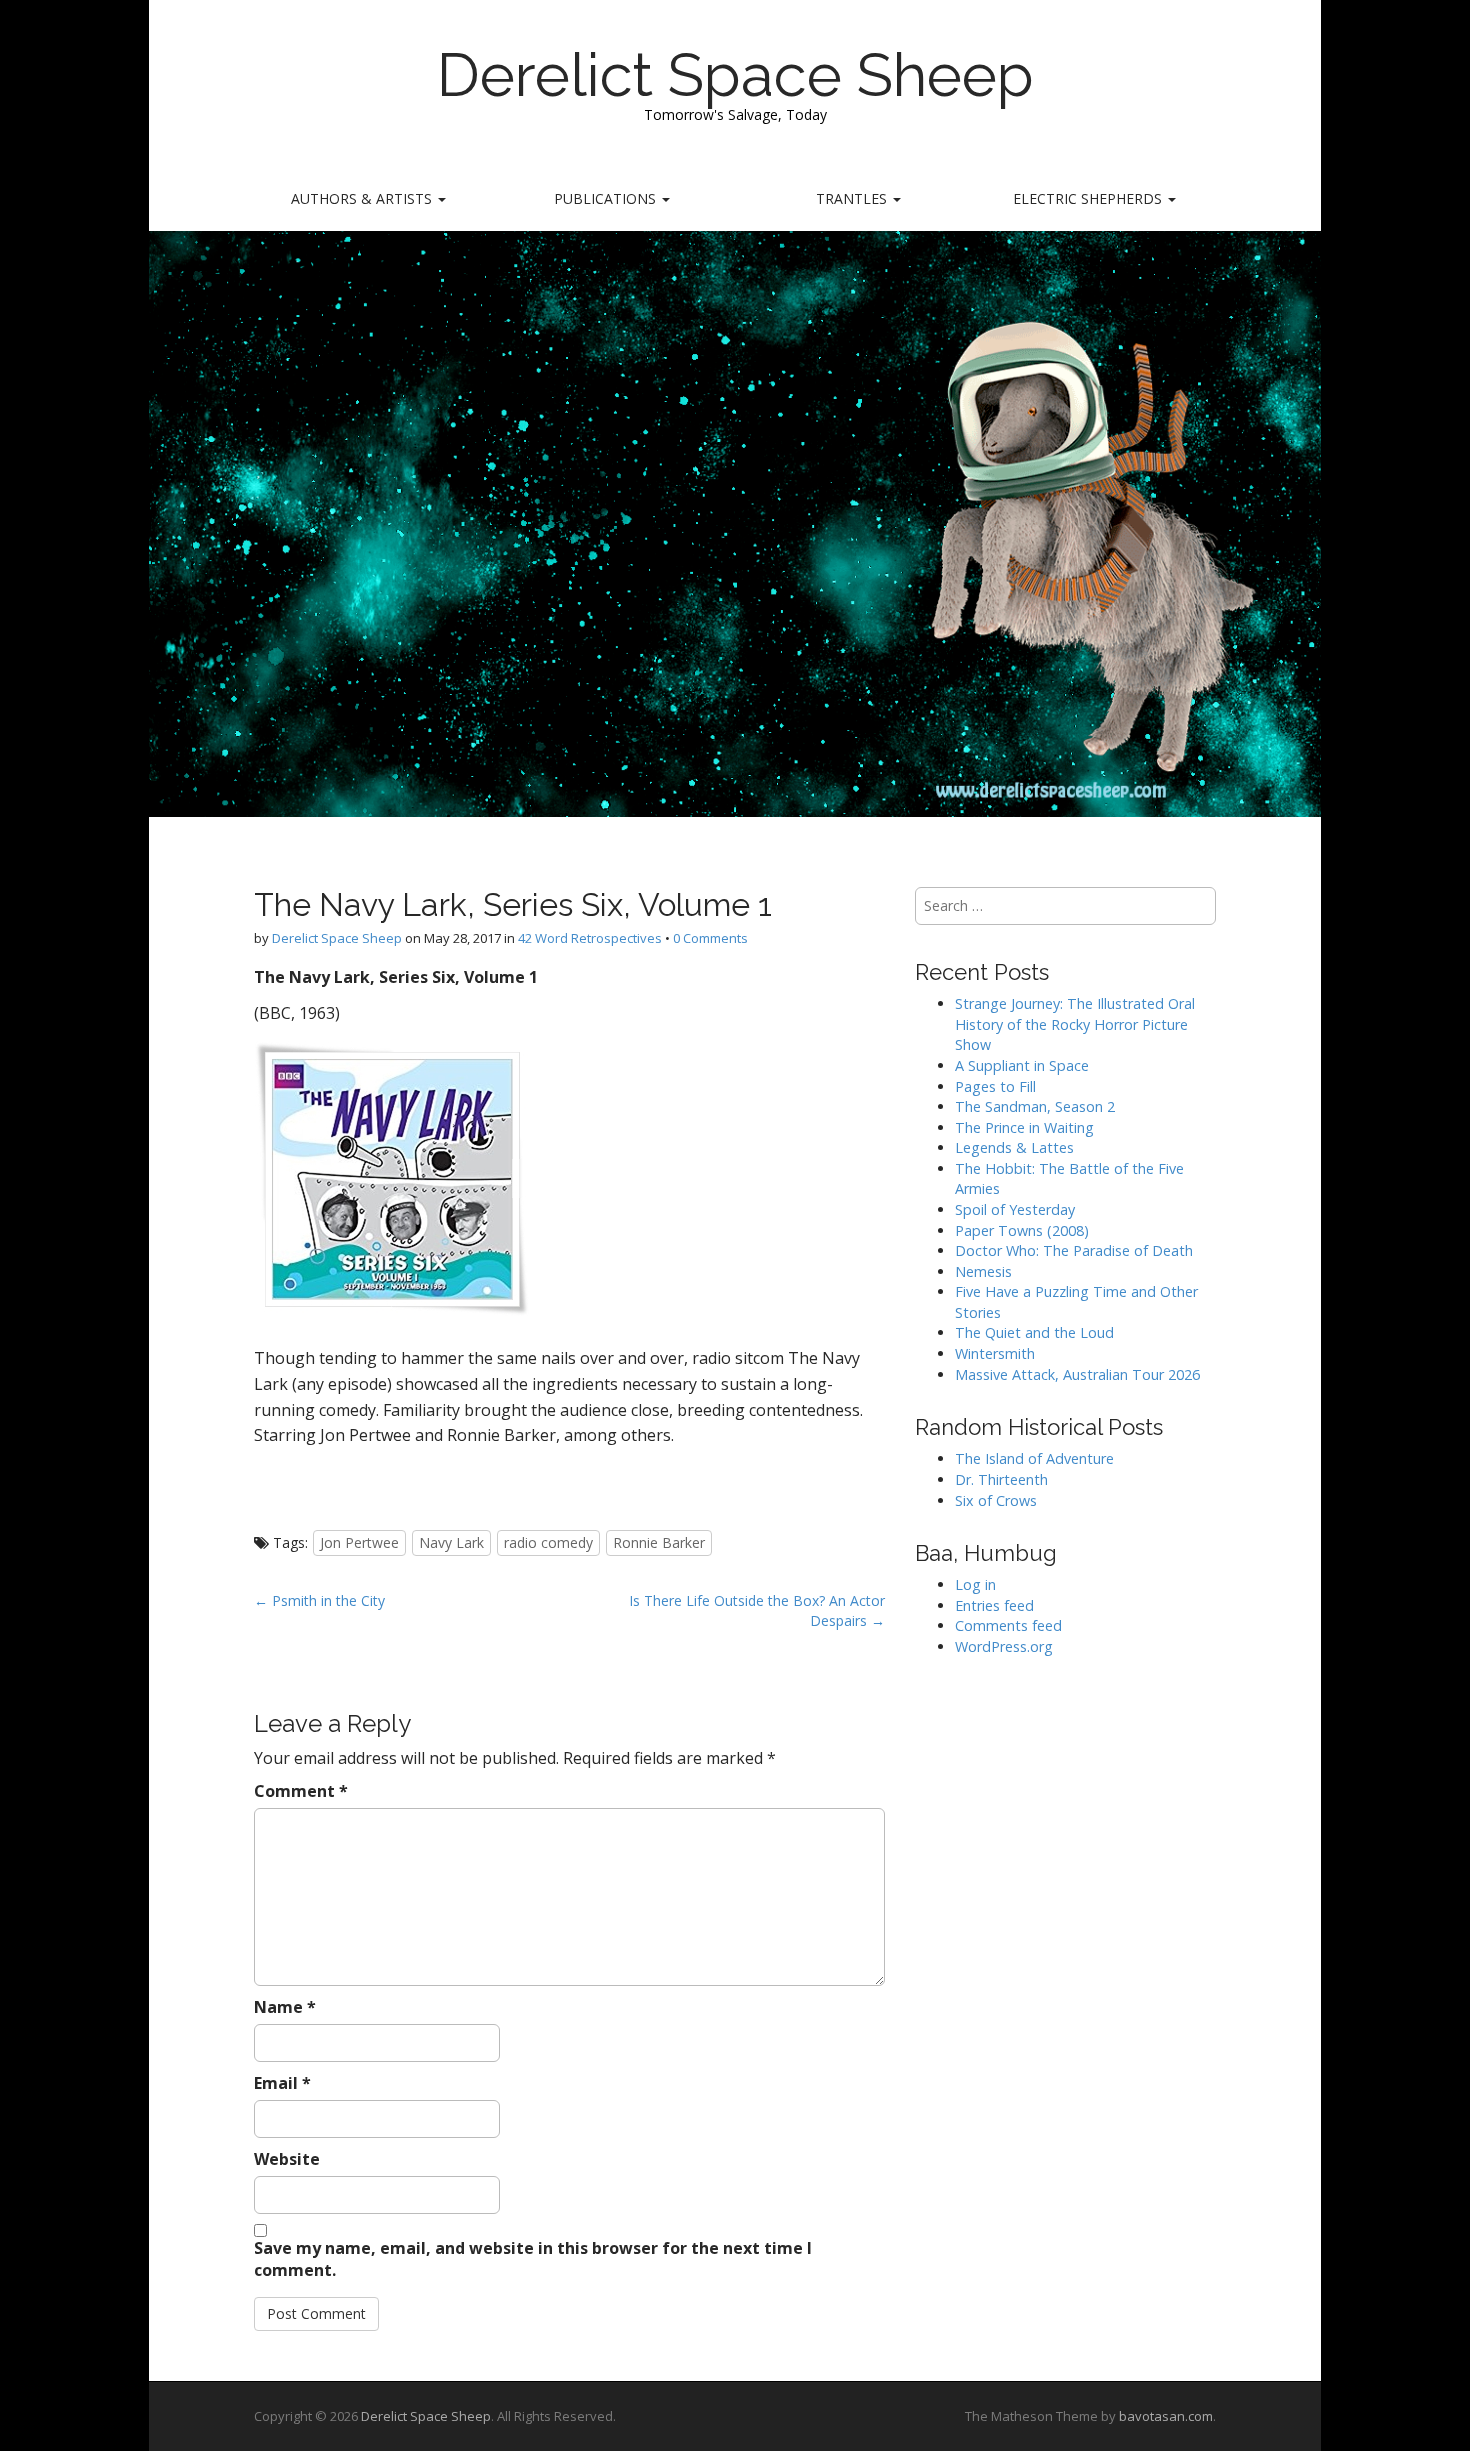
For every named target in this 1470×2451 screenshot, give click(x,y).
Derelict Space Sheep (735, 75)
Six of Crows (996, 1500)
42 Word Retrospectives (590, 938)
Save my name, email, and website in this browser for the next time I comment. (533, 2259)
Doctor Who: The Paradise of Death (1074, 1250)
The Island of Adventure (1034, 1458)
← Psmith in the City (319, 1600)
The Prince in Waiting (1024, 1127)
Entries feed (994, 1605)
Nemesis (983, 1271)
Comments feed (1008, 1625)
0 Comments (710, 938)
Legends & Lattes (1014, 1147)
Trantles (853, 198)
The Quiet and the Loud (1034, 1332)
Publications (607, 198)
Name (285, 2007)
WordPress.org (1004, 1646)
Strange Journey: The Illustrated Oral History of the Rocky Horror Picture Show (1075, 1024)
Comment (301, 1791)
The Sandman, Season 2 (1035, 1106)
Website (287, 2159)
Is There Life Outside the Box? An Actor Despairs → (757, 1610)
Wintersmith (995, 1353)
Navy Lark (451, 1542)
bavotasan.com (1166, 2416)
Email (282, 2083)
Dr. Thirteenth (1001, 1479)
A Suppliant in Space (1022, 1065)
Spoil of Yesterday (1015, 1209)
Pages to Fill (995, 1086)
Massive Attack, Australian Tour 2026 (1077, 1374)
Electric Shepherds (1089, 198)
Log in (975, 1584)
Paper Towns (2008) (1022, 1230)
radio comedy (548, 1542)
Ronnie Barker (659, 1542)
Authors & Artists (363, 198)
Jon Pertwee (359, 1542)
